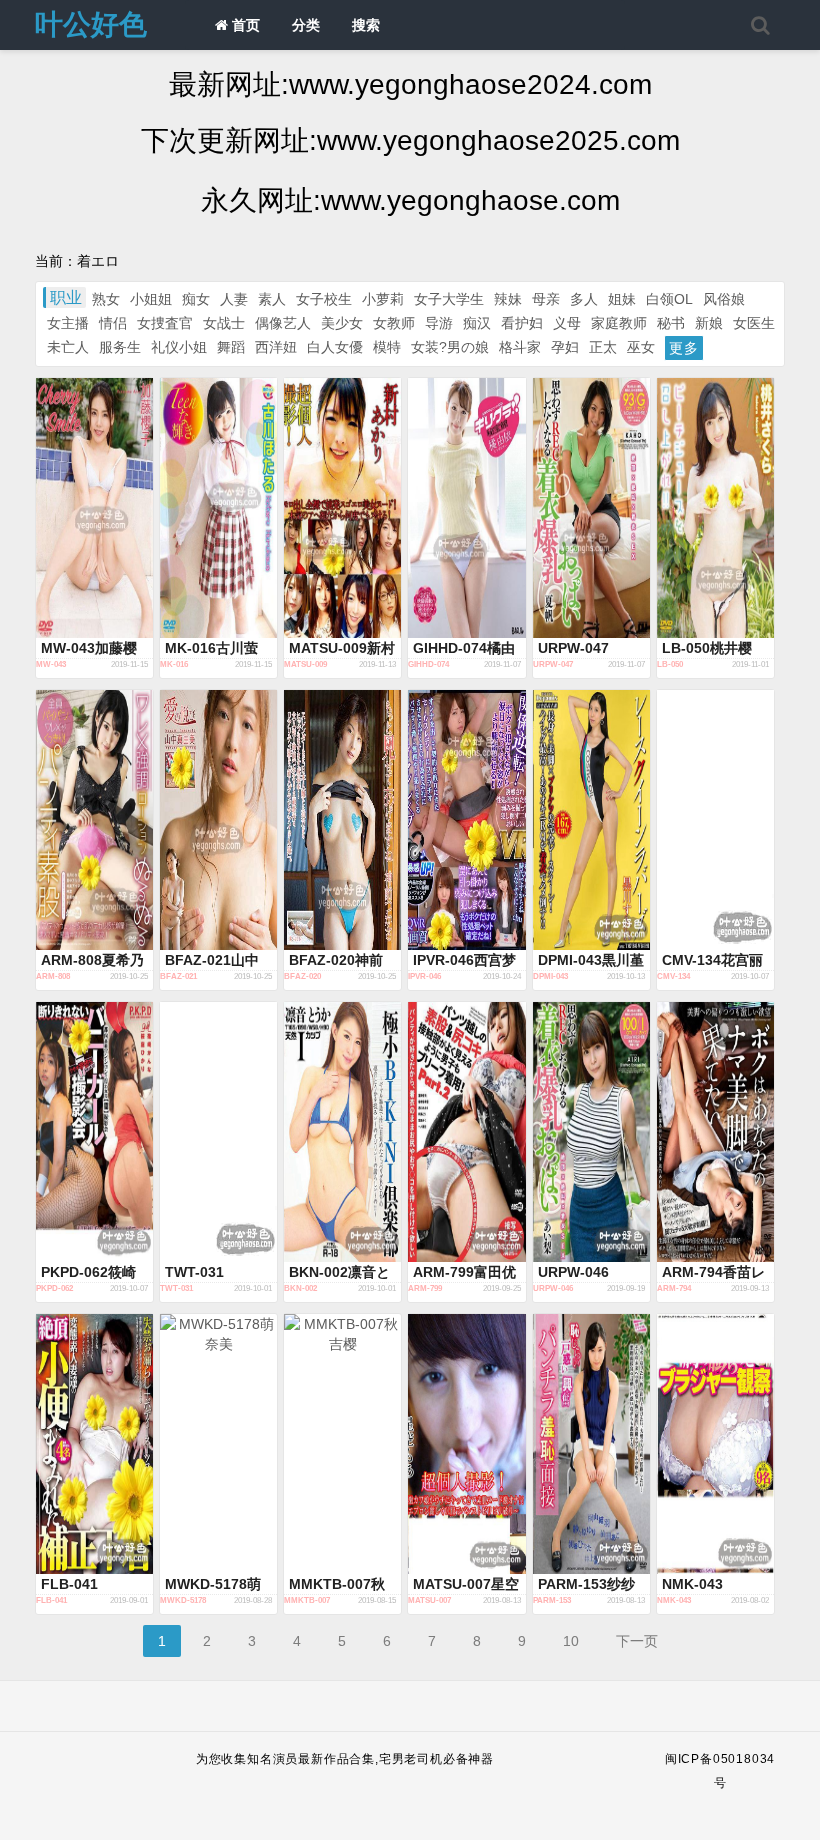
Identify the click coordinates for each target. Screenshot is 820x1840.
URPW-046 (573, 1272)
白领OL (669, 299)
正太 (603, 347)
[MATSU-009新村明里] (342, 508)
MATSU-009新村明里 (342, 649)
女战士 (224, 323)
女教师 (394, 323)
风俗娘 (724, 299)
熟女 (106, 299)
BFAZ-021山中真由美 (212, 961)
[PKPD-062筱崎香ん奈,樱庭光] (94, 1132)
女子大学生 (449, 299)
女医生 (754, 323)
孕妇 (565, 347)
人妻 (234, 299)
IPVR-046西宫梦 (464, 960)
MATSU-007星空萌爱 (466, 1585)
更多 (684, 348)
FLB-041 (69, 1584)
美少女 (342, 323)
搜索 (366, 25)
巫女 (641, 347)
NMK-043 (692, 1584)
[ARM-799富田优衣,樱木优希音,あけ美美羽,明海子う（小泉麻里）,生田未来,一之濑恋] (466, 1132)
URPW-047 (573, 648)
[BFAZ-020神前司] (342, 820)
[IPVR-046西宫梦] (466, 820)
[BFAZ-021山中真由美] (218, 820)
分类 (306, 25)
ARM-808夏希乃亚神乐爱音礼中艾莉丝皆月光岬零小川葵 (92, 961)
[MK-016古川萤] (218, 508)
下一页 (637, 1641)
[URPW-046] (591, 1132)
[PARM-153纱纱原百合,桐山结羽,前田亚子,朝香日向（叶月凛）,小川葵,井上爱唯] (591, 1444)
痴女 (196, 299)
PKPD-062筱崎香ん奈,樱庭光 (88, 1273)
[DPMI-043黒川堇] (591, 820)
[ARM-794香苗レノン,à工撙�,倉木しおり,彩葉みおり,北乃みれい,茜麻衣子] (715, 1132)
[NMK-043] (715, 1444)
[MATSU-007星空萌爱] (466, 1444)
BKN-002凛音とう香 (339, 1273)
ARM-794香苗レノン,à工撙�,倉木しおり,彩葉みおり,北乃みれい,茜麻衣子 (713, 1273)
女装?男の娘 (450, 347)
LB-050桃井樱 (707, 648)
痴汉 (477, 323)
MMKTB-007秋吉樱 (337, 1585)
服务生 (120, 347)
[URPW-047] (591, 508)
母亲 (546, 299)
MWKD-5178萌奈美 (213, 1585)
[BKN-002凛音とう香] (342, 1132)
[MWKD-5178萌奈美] (218, 1444)
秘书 (671, 323)
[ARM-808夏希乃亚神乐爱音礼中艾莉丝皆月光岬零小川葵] (94, 820)
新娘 (709, 323)
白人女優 (335, 347)
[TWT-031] (218, 1132)
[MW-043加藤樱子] (94, 508)
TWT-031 (194, 1272)
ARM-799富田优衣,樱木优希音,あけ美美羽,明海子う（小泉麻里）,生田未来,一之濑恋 (466, 1273)
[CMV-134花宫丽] (715, 820)
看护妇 (522, 323)
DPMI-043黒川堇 (591, 960)
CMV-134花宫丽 (712, 960)
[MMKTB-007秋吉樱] (342, 1444)
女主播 (68, 323)
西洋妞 (276, 347)
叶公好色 (91, 24)
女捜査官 (165, 323)
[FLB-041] (94, 1444)
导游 (439, 323)
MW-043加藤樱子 (89, 649)
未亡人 (68, 347)
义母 (567, 323)
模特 (387, 347)
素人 (272, 299)
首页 (244, 25)
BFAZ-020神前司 (336, 961)
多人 (584, 299)
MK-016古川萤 (211, 648)
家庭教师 (619, 323)
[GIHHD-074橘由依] (466, 508)
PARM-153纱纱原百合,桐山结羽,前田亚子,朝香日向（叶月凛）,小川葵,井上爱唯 (591, 1585)
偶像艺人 (283, 323)
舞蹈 (231, 347)
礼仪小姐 (179, 347)
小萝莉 (383, 299)
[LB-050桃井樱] (715, 508)
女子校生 (324, 299)
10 (571, 1641)
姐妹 (622, 299)
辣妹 (508, 299)
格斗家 (520, 347)
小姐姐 (151, 299)
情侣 (113, 323)
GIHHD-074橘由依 (464, 649)
